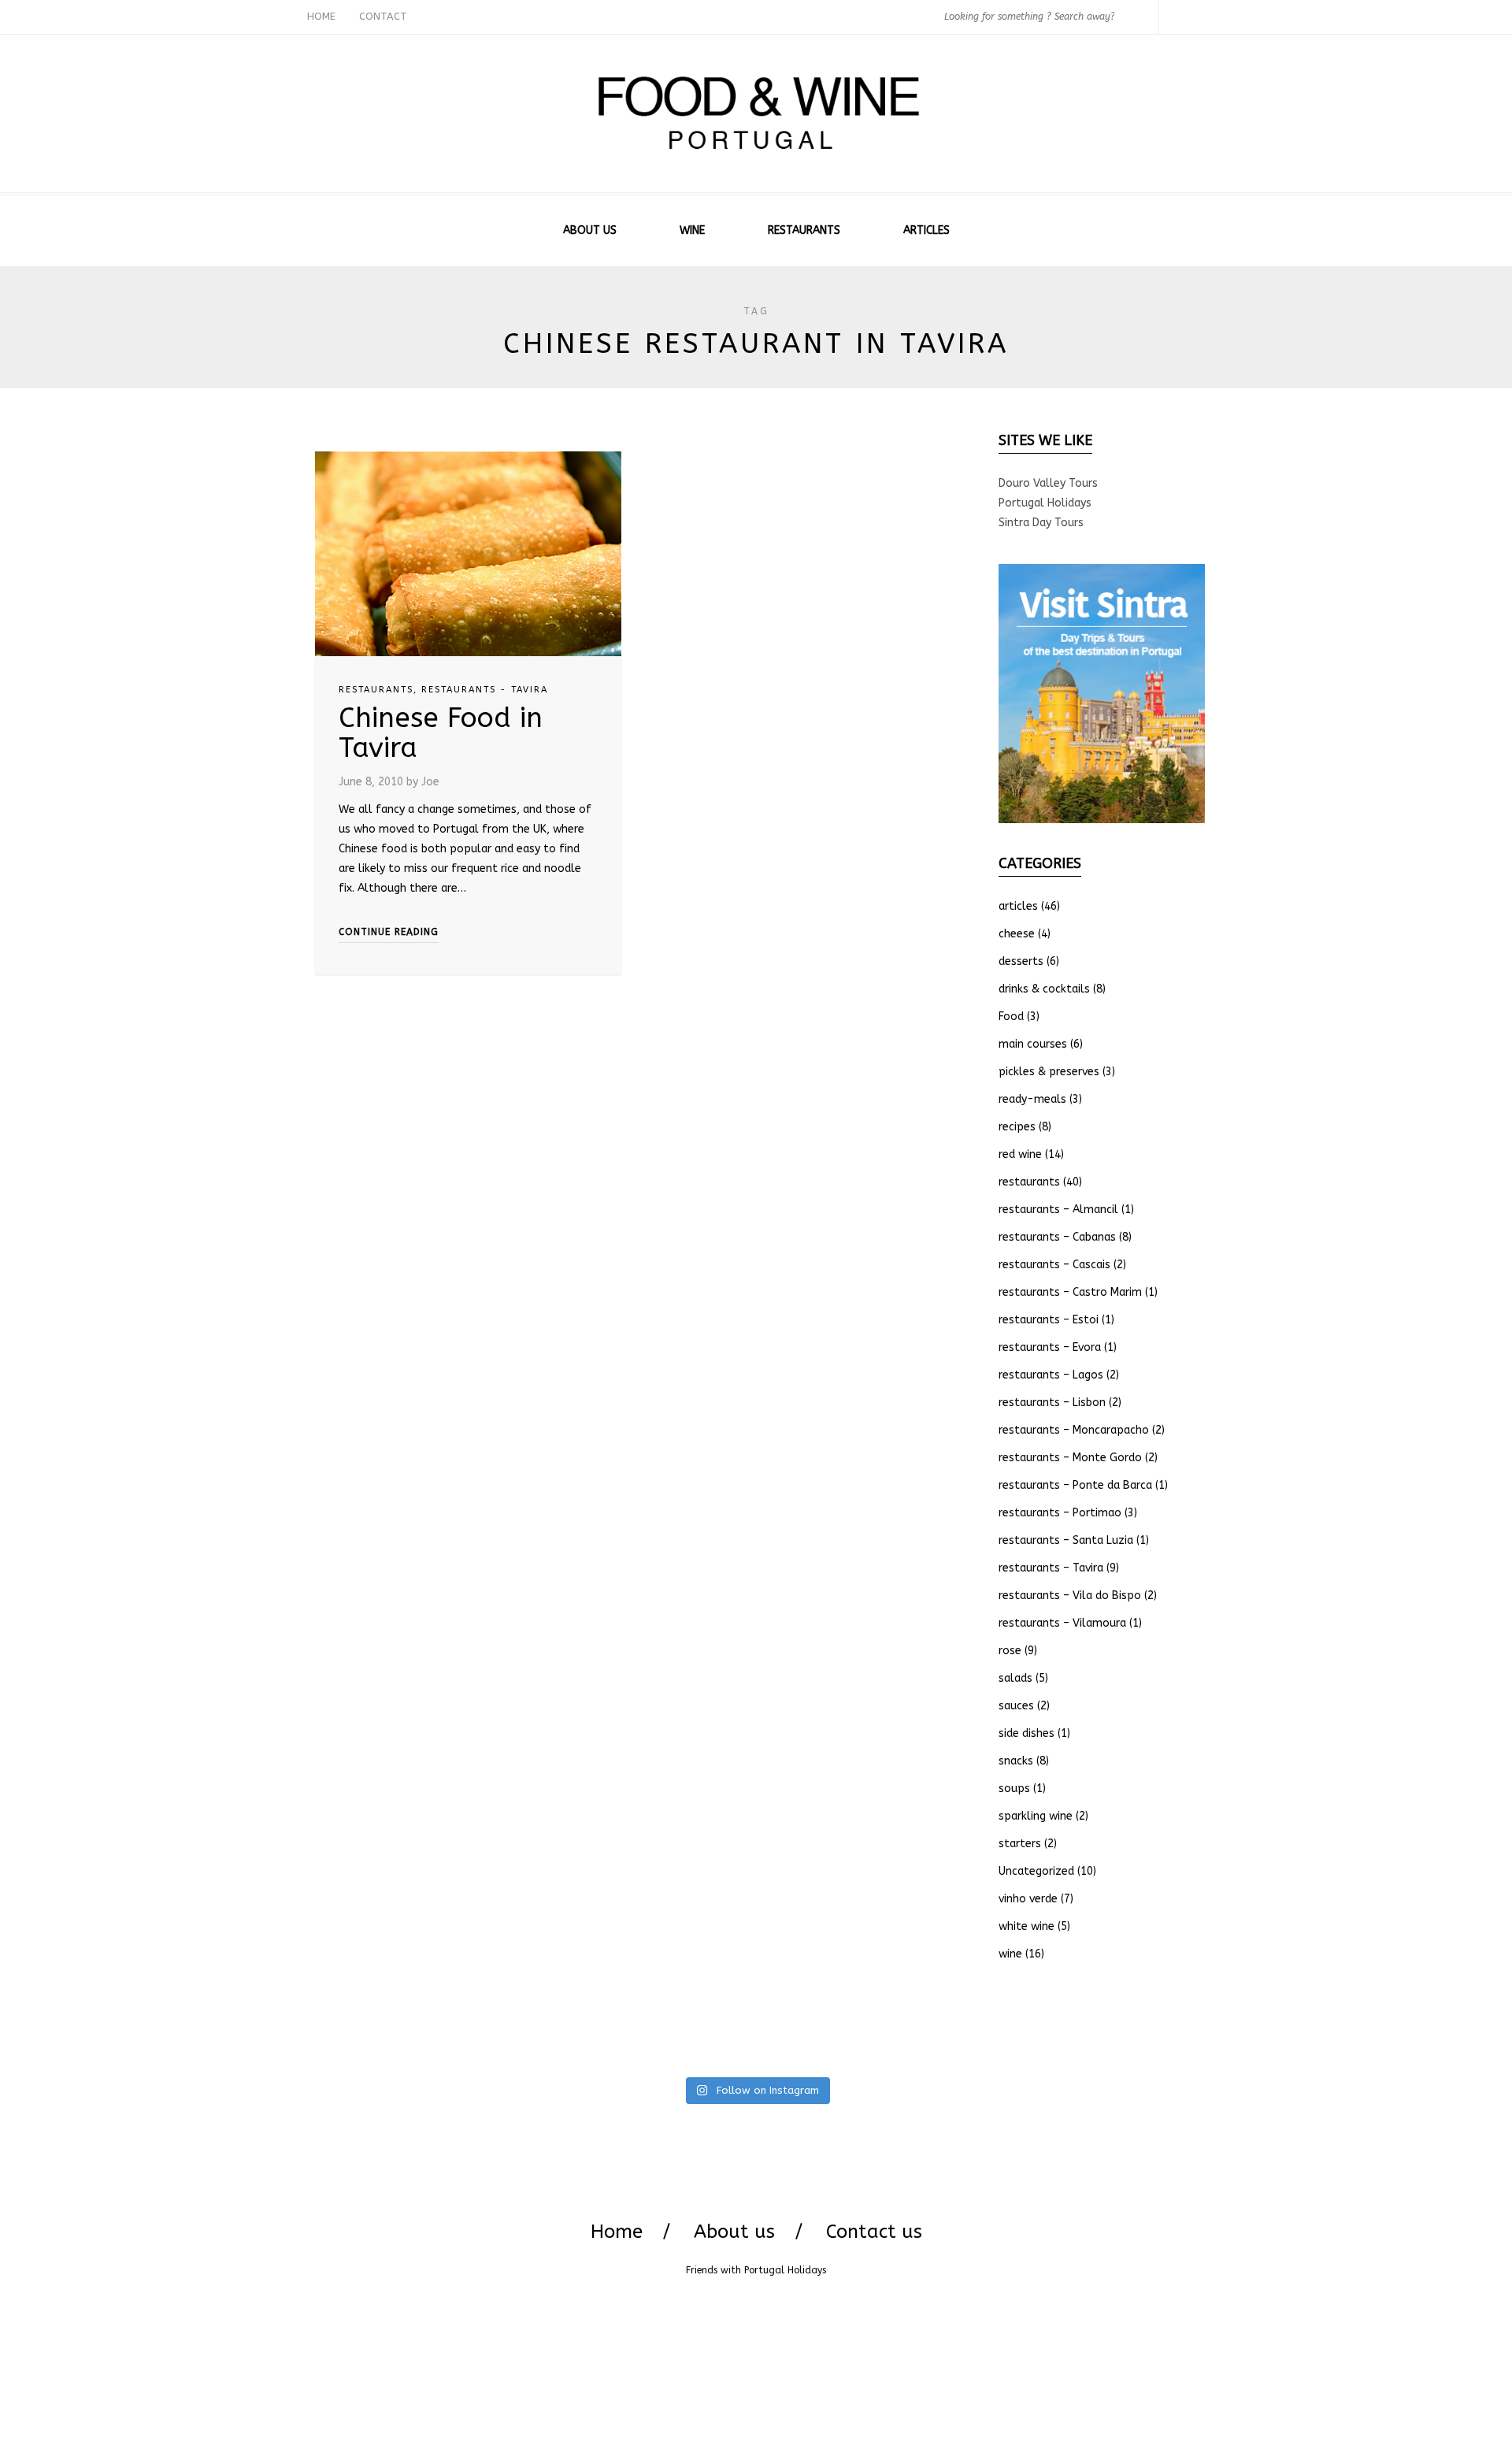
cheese (1017, 934)
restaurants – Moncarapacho (1074, 1430)
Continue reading (389, 932)
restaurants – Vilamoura (1062, 1623)
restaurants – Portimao (1060, 1513)
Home (617, 2232)
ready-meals (1032, 1099)
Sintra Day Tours (1041, 523)
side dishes (1027, 1733)
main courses (1033, 1044)
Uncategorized (1036, 1871)
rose (1010, 1651)
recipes (1017, 1127)
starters (1020, 1844)
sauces (1016, 1706)
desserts (1021, 961)
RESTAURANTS (804, 230)
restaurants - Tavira (485, 690)
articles (1018, 906)
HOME (321, 16)
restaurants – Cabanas (1057, 1237)
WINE (692, 230)
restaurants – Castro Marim (1070, 1292)
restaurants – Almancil (1058, 1210)
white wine (1027, 1926)
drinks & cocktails (1044, 989)
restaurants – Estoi (1049, 1320)
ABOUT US (590, 230)
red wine (1020, 1154)
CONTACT (383, 16)
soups (1014, 1789)
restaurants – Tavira (1051, 1568)
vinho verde (1028, 1899)
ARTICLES (926, 230)
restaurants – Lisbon (1052, 1403)
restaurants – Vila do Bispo (1070, 1596)
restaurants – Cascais (1054, 1265)
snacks (1016, 1761)
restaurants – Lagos (1051, 1375)
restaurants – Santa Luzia (1066, 1540)
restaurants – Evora (1050, 1347)
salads (1015, 1678)
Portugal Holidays (1045, 503)
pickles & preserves (1049, 1072)
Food (1011, 1017)
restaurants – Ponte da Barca (1075, 1485)
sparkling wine (1036, 1816)
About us (734, 2232)
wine (1010, 1954)
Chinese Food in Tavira (441, 733)
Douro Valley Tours (1048, 483)
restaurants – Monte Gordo (1070, 1458)
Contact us (874, 2232)
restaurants (376, 690)
